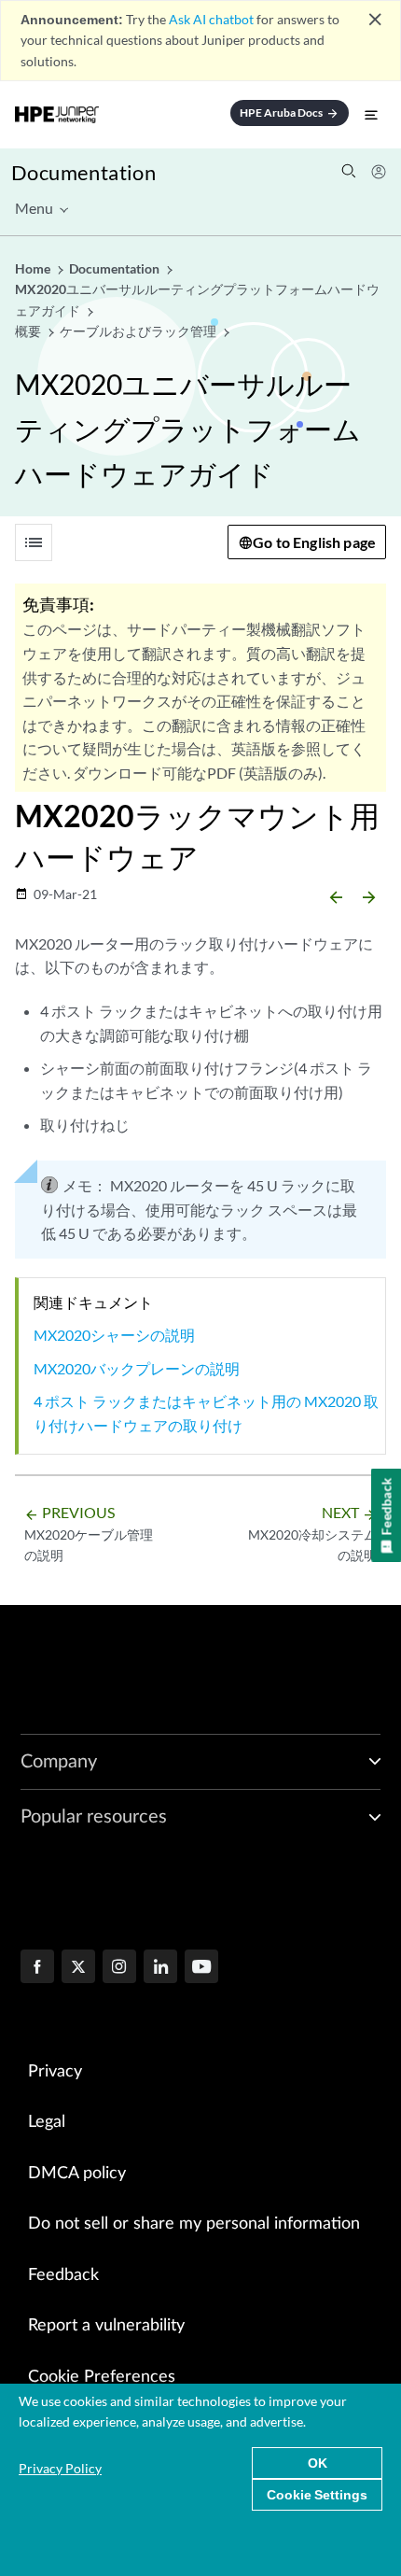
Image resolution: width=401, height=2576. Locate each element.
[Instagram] (119, 1968)
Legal (47, 2122)
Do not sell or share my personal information (194, 2224)
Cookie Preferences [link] (102, 2377)
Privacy (55, 2072)
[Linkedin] (160, 1968)
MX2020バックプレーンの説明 (137, 1368)
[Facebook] (37, 1968)
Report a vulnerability (106, 2326)
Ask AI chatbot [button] (211, 19)
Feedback (63, 2275)
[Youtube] (201, 1968)
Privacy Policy (60, 2468)
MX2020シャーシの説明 (114, 1335)
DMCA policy (77, 2174)
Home (34, 268)
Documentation (83, 172)
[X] (78, 1968)
